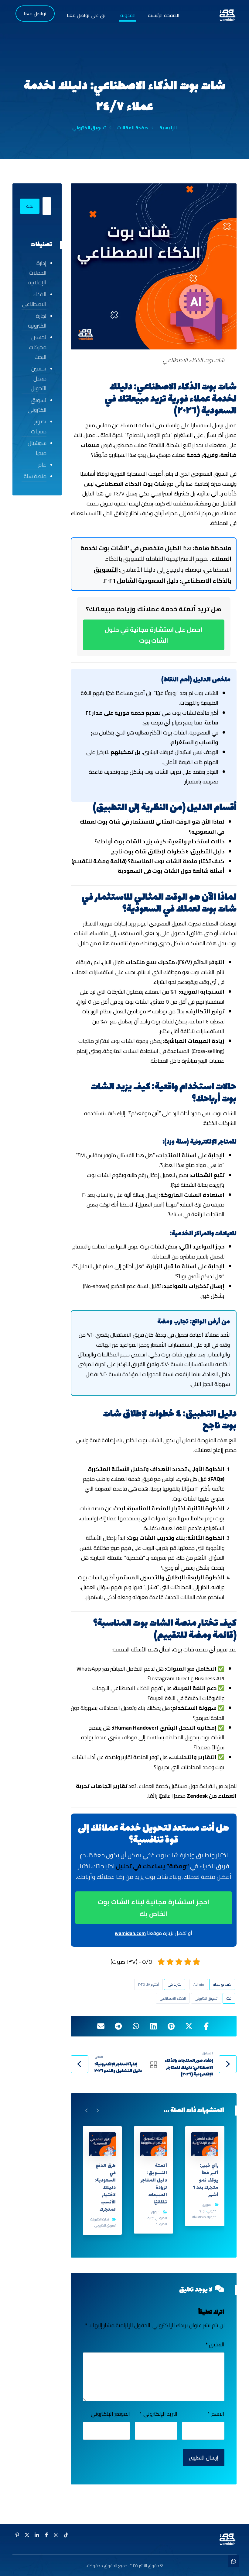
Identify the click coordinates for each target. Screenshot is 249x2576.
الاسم (216, 2414)
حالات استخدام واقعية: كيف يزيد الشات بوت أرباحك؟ (159, 841)
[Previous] (97, 2110)
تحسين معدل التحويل (39, 378)
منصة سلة (199, 2217)
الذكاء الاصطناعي (173, 1998)
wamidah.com (130, 1933)
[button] (206, 2026)
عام (42, 465)
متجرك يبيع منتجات (150, 962)
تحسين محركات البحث (38, 347)
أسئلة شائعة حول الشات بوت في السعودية (171, 871)
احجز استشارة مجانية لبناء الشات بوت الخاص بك (153, 1908)
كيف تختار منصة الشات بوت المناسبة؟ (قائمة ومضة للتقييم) (148, 861)
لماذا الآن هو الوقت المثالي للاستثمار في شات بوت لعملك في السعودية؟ (152, 826)
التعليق (215, 2345)
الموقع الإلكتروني (110, 2414)
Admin (199, 1984)
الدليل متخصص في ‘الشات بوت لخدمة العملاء (156, 553)
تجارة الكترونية (209, 2214)
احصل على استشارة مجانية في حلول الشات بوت (153, 635)
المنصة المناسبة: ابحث (142, 1508)
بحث (30, 206)
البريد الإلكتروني (158, 2414)
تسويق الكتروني (206, 1998)
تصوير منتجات (39, 426)
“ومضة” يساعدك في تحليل (152, 1866)
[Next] (87, 2110)
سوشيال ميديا (37, 448)
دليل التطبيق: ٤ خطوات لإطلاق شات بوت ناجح (168, 851)
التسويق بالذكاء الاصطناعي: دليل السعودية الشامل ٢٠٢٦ (162, 575)
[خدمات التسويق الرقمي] (227, 15)
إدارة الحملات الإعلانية (37, 273)
